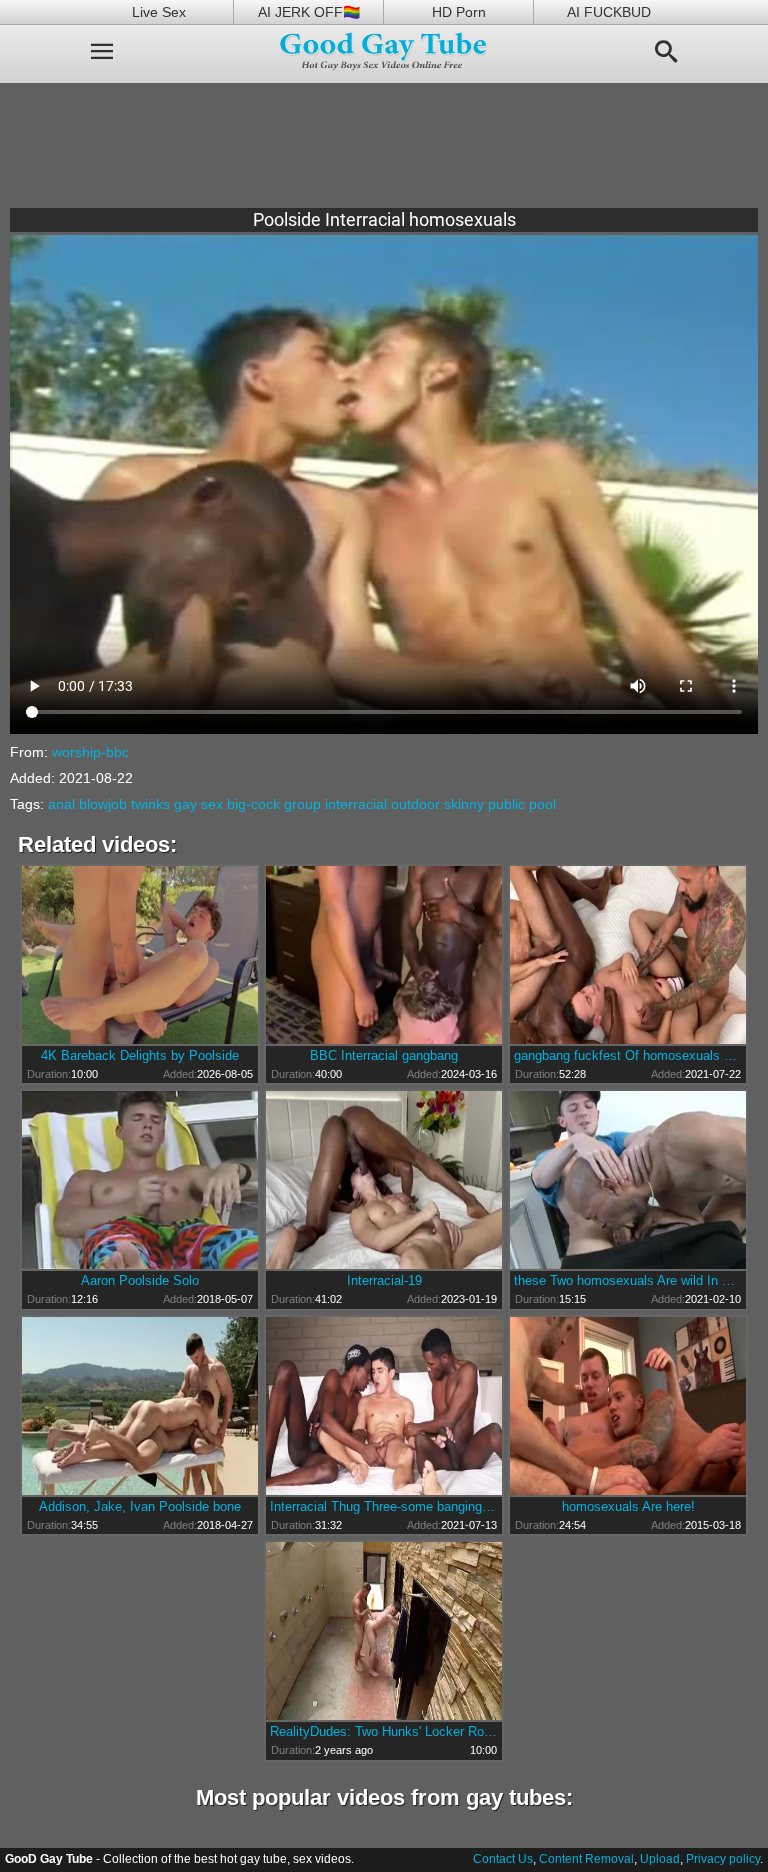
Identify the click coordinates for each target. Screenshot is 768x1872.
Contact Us (503, 1859)
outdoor (415, 804)
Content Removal (586, 1859)
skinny (464, 804)
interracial (356, 804)
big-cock (253, 804)
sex (212, 804)
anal (61, 804)
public (506, 804)
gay (185, 804)
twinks (150, 804)
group (302, 804)
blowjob (103, 804)
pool (542, 804)
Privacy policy (723, 1859)
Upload (660, 1859)
